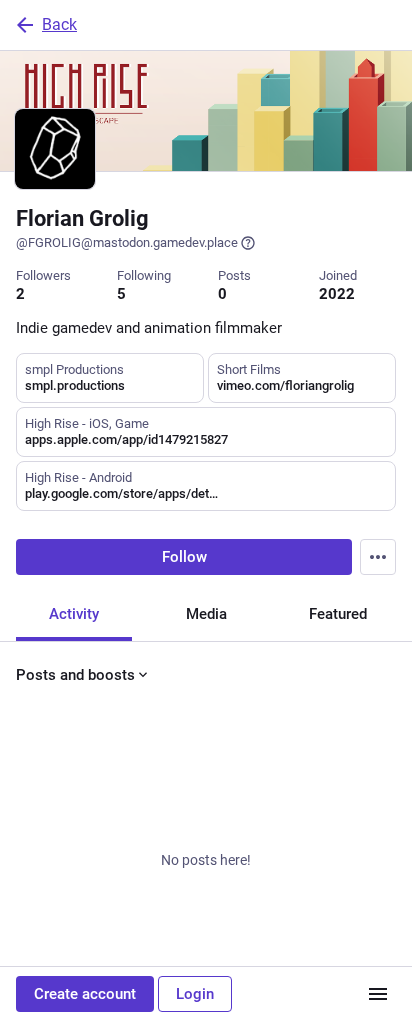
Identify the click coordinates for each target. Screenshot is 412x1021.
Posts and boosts (75, 675)
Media (206, 614)
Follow (184, 557)
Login (195, 994)
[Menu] (378, 557)
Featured (338, 614)
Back (59, 24)
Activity (74, 614)
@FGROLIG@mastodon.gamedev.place (127, 242)
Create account (85, 994)
